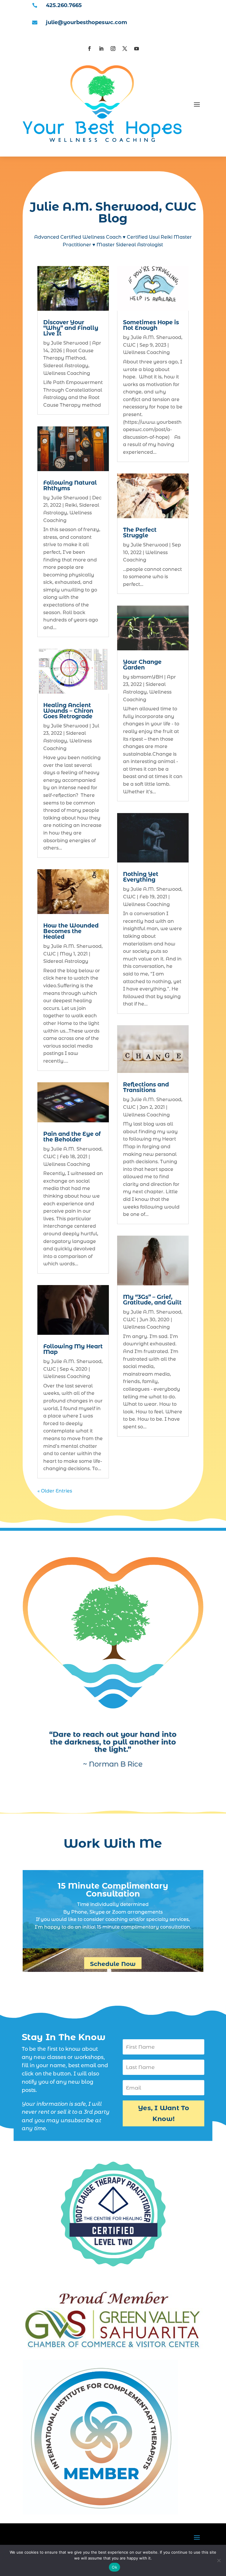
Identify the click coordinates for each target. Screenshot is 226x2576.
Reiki (71, 505)
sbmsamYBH (147, 677)
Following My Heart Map (73, 1349)
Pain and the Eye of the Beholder (72, 1137)
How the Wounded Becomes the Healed (71, 931)
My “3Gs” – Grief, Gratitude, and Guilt (152, 1300)
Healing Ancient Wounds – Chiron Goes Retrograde (68, 711)
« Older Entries (55, 1491)
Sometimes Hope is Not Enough (151, 325)
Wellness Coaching (67, 373)
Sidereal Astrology (66, 366)
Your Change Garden (142, 665)
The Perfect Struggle (140, 533)
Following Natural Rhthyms (70, 486)
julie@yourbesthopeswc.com (87, 22)
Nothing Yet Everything (141, 877)
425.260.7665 (64, 5)
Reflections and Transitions (146, 1087)
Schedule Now (113, 1964)
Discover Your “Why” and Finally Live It (71, 328)
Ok (114, 2567)
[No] (219, 2560)
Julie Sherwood (70, 343)
